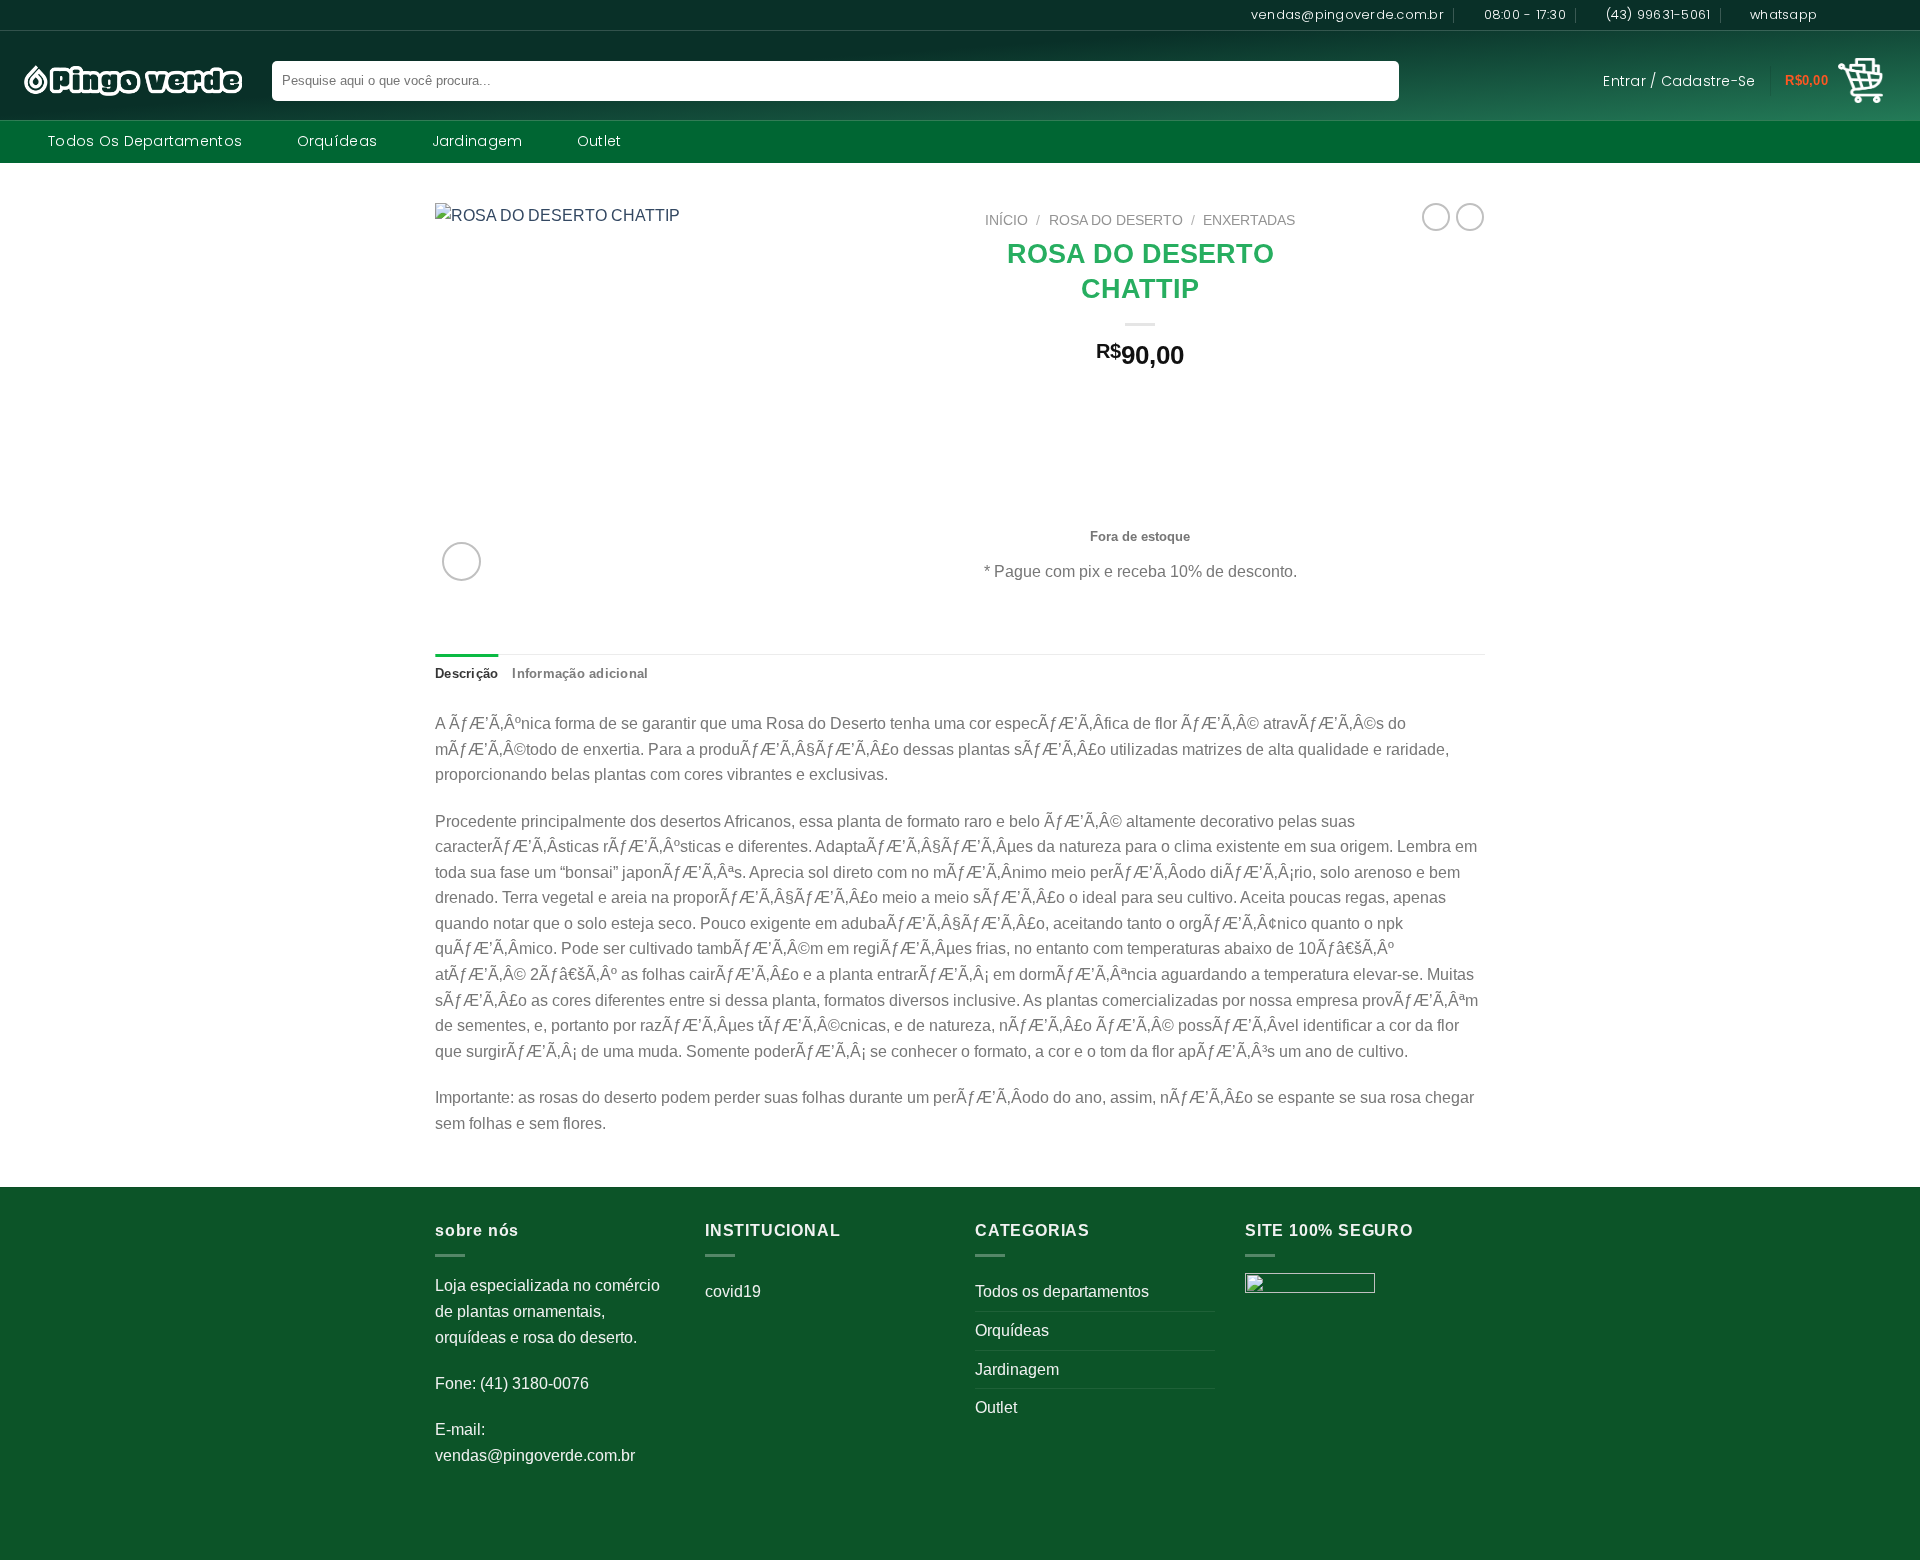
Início (1006, 220)
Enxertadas (1249, 220)
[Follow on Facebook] (1838, 15)
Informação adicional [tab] (580, 673)
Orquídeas (337, 141)
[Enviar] (1371, 81)
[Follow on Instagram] (1857, 15)
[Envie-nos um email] (1895, 15)
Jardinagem (477, 141)
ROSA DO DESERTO (1116, 220)
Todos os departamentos (145, 141)
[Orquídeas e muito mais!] (124, 80)
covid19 (733, 1291)
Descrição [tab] (466, 673)
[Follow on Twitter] (1876, 15)
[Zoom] (461, 561)
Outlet (599, 141)
